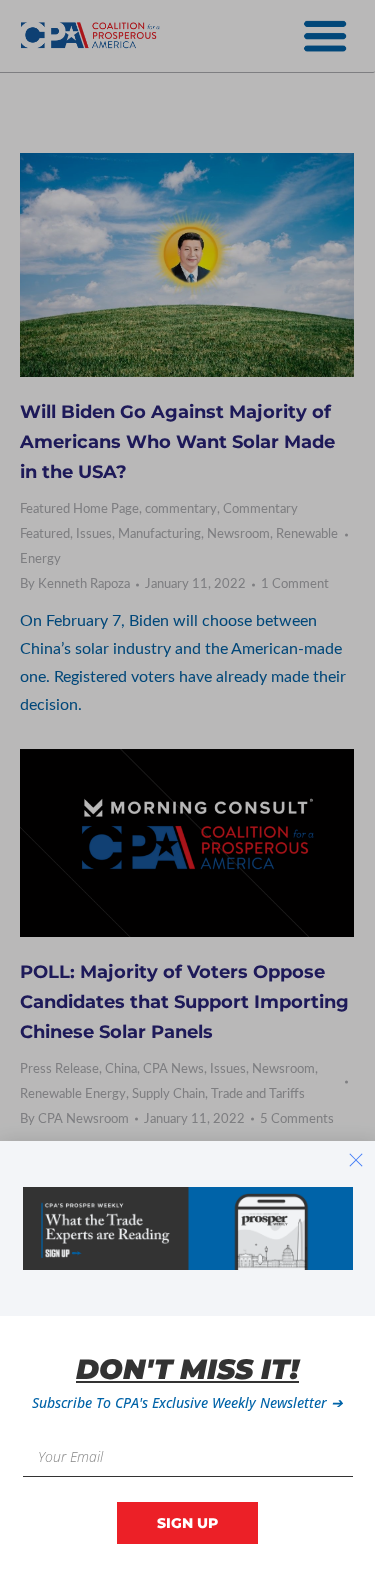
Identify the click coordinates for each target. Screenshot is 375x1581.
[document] (187, 790)
